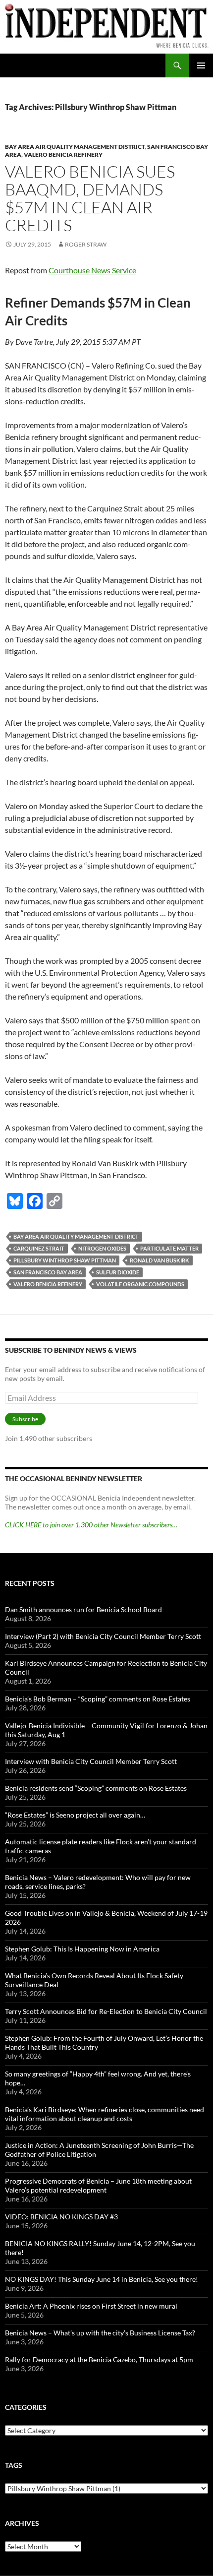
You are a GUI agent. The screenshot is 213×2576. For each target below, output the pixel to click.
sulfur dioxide (118, 1272)
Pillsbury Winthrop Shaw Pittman (65, 1260)
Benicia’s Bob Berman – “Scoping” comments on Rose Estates (98, 1699)
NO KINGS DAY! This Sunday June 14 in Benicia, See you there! (102, 2279)
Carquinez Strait (39, 1248)
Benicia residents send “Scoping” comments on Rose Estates (96, 1788)
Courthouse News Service (92, 270)
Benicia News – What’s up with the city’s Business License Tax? (100, 2333)
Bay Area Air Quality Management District (75, 147)
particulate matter (169, 1248)
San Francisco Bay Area (48, 1272)
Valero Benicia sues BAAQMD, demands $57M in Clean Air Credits (90, 198)
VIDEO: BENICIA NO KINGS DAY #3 (61, 2217)
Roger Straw (86, 244)
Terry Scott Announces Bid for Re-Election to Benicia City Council (106, 2011)
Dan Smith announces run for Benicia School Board (83, 1609)
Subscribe (25, 1419)
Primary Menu (201, 65)
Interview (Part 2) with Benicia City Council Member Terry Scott (103, 1636)
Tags (14, 2465)
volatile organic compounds (140, 1284)
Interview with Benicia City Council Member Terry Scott (91, 1761)
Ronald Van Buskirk (160, 1260)
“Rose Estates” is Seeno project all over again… (75, 1815)
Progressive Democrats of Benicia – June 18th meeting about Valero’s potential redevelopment (98, 2185)
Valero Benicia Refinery (63, 155)
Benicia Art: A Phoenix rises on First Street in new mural (91, 2306)
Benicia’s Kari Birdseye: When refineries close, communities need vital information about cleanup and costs (105, 2114)
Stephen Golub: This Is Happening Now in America (82, 1949)
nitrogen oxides (102, 1248)
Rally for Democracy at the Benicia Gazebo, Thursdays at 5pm (99, 2359)
